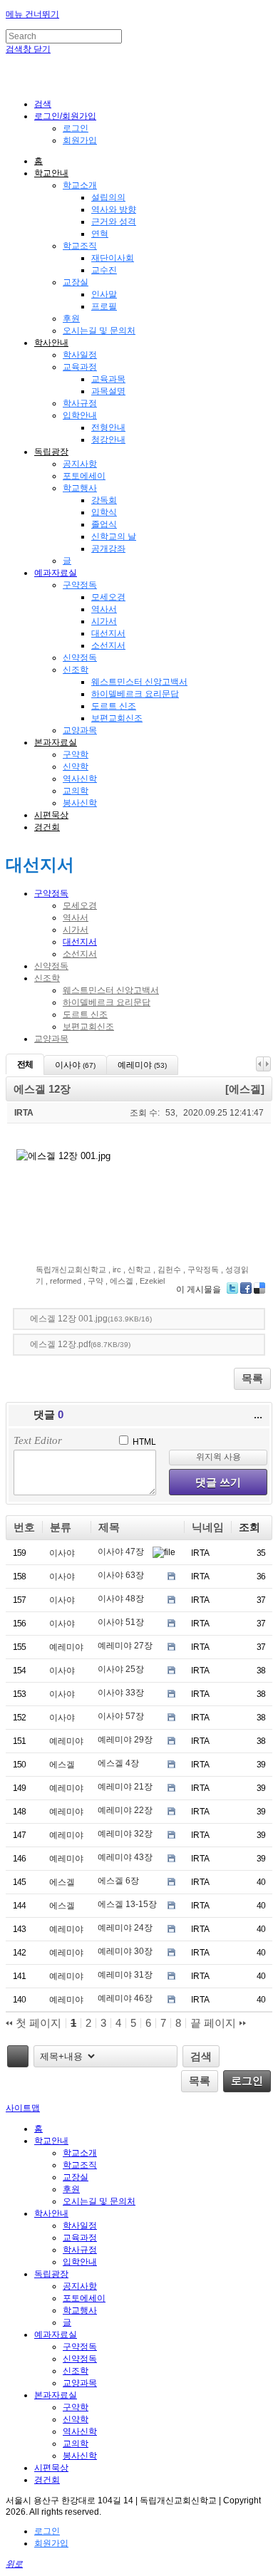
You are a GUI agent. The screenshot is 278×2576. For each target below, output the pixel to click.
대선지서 (108, 633)
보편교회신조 (117, 718)
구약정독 (80, 585)
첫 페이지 (37, 2023)
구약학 (76, 754)
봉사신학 (80, 803)
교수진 (104, 270)
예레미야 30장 (125, 1951)
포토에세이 (84, 476)
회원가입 (80, 140)
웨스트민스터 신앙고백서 (139, 682)
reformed (66, 1281)
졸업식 (104, 524)
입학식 (104, 512)
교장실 (76, 282)
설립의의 (108, 197)
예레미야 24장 (125, 1928)
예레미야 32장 (125, 1834)
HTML (143, 1442)
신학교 (139, 1269)
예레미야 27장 (125, 1646)
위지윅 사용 (218, 1457)
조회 (249, 1527)
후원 (71, 318)
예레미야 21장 (125, 1787)
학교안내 (51, 173)
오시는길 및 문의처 (99, 331)
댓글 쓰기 (218, 1482)
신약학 (76, 767)
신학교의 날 (114, 536)
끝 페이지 (215, 2023)
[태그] (18, 2056)
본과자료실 (56, 742)
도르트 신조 (114, 706)
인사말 (104, 294)
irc (117, 1269)
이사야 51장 (121, 1622)
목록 (252, 1378)
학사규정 (80, 403)
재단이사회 (113, 258)
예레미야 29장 (125, 1740)
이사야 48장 (121, 1599)
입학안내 (80, 415)
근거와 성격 (114, 222)
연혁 (100, 234)
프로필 (104, 306)
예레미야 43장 (125, 1857)
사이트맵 (23, 2108)
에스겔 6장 (118, 1881)
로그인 (76, 128)
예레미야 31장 (125, 1975)
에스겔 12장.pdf (80, 1344)
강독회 (104, 500)
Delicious (259, 1288)
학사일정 (80, 355)
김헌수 (169, 1269)
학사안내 (51, 343)
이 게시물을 (199, 1289)
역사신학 (80, 779)
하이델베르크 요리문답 (135, 694)
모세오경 (108, 597)
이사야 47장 (121, 1552)
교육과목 (108, 379)
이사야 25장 (121, 1669)
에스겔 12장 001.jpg (91, 1319)
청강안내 (108, 440)
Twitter (232, 1288)
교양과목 (80, 730)
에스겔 (122, 1281)
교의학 (76, 791)
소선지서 (108, 645)
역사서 (104, 609)
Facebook (246, 1288)
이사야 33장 (121, 1693)
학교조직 (80, 246)
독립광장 (51, 452)
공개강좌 (108, 549)
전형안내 (108, 427)
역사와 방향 (114, 209)
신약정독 (80, 658)
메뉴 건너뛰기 (32, 14)
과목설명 (108, 391)
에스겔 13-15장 (127, 1904)
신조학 (76, 670)
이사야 (62, 1553)
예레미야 (66, 1647)
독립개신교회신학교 (71, 1269)
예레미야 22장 (125, 1810)
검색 (201, 2056)
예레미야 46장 (125, 1998)
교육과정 (80, 367)
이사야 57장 (121, 1716)
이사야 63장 (121, 1575)
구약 (96, 1281)
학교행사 (80, 488)
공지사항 (80, 464)
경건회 (47, 827)
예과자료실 (56, 573)
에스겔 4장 (118, 1763)
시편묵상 (51, 815)
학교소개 (80, 185)
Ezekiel (152, 1281)
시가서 (104, 621)
